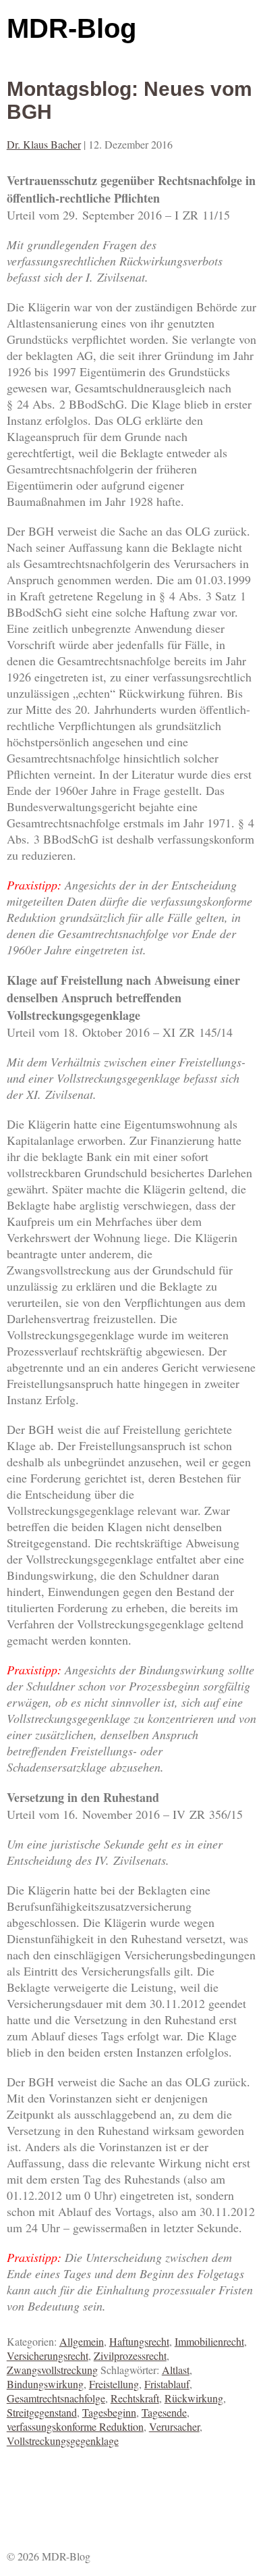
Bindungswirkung (45, 2384)
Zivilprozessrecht (130, 2355)
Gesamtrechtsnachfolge (56, 2398)
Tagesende (164, 2412)
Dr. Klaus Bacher (44, 144)
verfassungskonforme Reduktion (75, 2426)
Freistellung (114, 2384)
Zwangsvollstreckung (52, 2370)
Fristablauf (167, 2384)
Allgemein (82, 2341)
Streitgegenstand (42, 2412)
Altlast (176, 2370)
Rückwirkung (194, 2398)
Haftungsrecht (139, 2341)
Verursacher (174, 2426)
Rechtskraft (135, 2398)
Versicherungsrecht (48, 2355)
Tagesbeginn (109, 2412)
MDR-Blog (71, 28)
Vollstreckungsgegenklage (63, 2441)
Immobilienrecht (209, 2341)
